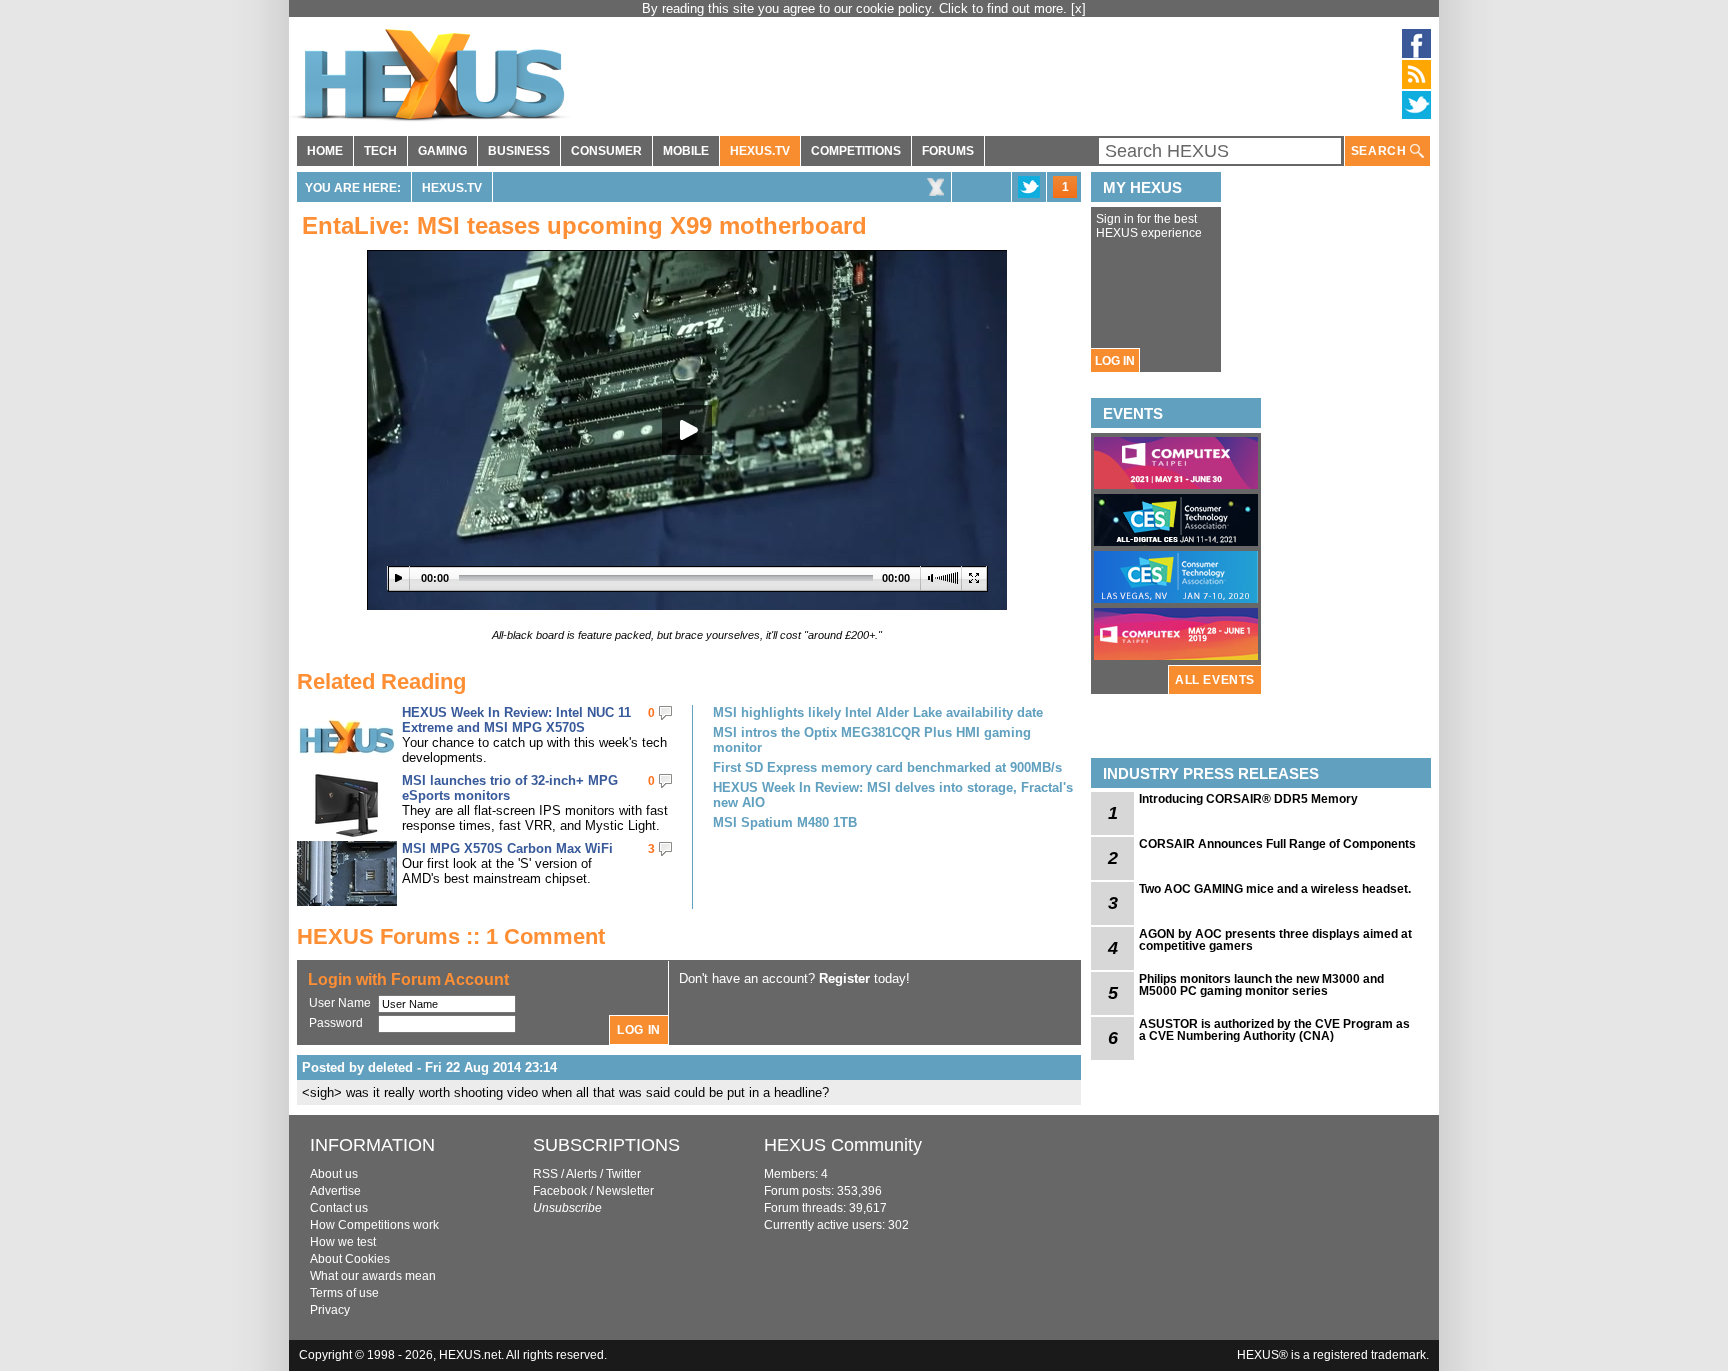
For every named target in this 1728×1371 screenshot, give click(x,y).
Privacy (330, 1310)
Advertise (335, 1191)
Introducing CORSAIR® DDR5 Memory (1248, 799)
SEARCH (1380, 151)
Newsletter (625, 1191)
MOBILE (686, 151)
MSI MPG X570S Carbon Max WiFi (507, 848)
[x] (1078, 8)
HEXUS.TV (760, 151)
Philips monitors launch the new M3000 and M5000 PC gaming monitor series (1261, 985)
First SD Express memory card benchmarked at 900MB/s (887, 767)
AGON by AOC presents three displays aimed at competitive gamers (1275, 940)
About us (334, 1174)
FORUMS (948, 151)
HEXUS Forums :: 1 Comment (451, 936)
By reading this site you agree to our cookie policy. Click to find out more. (856, 8)
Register (844, 978)
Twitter (623, 1174)
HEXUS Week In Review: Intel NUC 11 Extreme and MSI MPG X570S (516, 720)
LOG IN (1115, 361)
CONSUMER (606, 151)
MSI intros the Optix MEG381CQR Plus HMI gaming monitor (872, 740)
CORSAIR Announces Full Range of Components (1277, 844)
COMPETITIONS (856, 151)
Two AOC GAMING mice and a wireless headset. (1275, 889)
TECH (380, 151)
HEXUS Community (843, 1145)
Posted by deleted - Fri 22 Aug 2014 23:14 (429, 1067)
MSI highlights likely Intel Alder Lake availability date (878, 712)
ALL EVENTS (1215, 680)
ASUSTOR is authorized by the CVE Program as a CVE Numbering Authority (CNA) (1274, 1030)
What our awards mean (373, 1276)
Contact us (339, 1208)
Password (336, 1023)
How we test (343, 1242)
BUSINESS (519, 151)
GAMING (442, 151)
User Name (340, 1003)
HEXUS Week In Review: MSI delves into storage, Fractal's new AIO (893, 795)
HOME (325, 151)
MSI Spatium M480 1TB (785, 822)
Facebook (560, 1191)
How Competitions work (374, 1225)
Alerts (581, 1174)
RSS (545, 1174)
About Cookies (350, 1259)
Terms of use (344, 1293)
